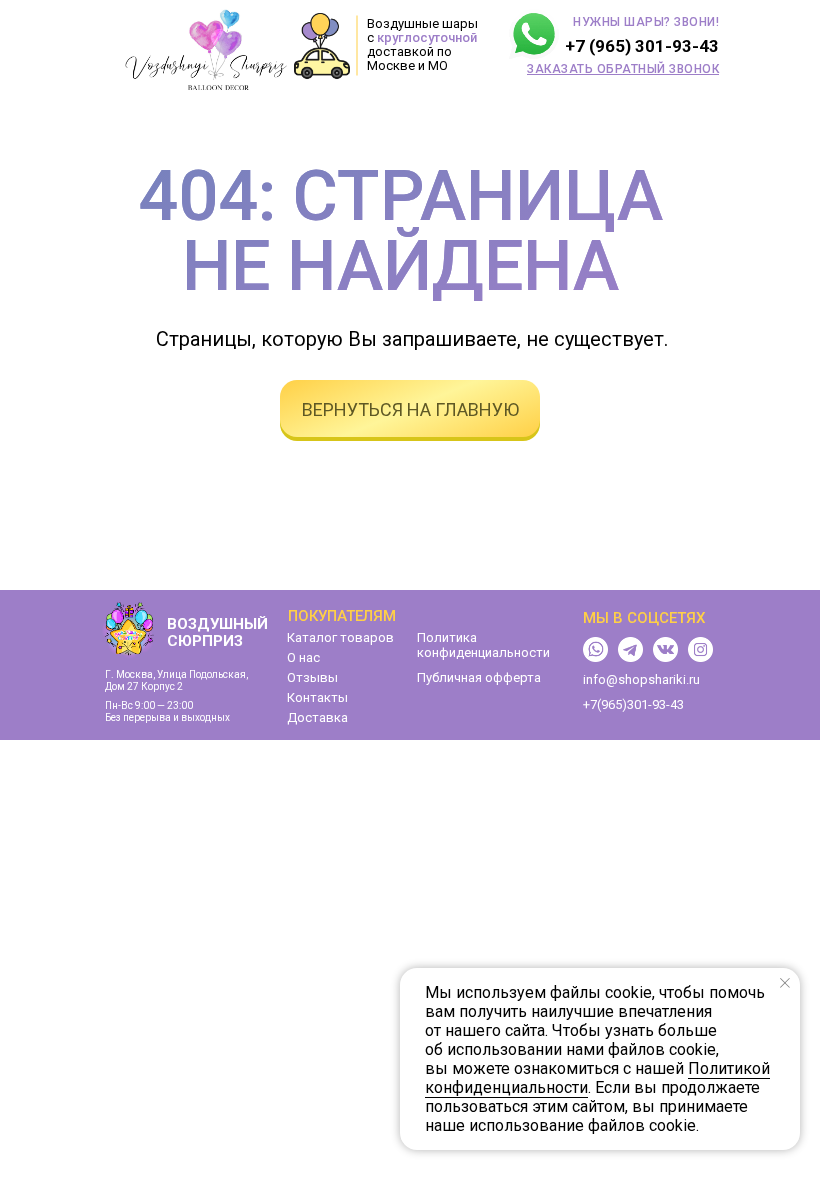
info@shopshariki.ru (641, 679)
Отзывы (312, 677)
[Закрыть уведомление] (785, 983)
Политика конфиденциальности (483, 645)
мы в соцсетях (644, 618)
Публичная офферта (479, 677)
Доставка (317, 717)
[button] (623, 69)
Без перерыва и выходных (167, 717)
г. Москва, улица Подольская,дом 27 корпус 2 (176, 680)
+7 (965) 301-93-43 (642, 46)
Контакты (317, 697)
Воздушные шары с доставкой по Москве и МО (422, 44)
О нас (303, 657)
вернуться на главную (410, 409)
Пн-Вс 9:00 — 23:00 (149, 705)
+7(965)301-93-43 (633, 704)
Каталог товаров (340, 637)
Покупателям (342, 616)
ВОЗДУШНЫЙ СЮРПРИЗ (217, 632)
